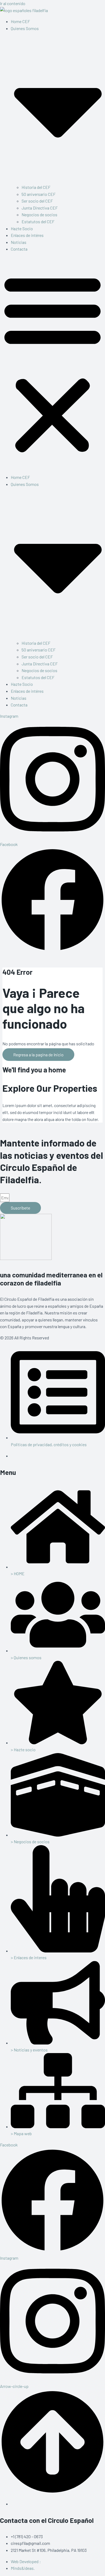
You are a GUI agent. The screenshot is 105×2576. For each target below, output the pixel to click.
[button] (52, 363)
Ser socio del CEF (37, 201)
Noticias (19, 242)
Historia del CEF (36, 187)
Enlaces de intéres (27, 235)
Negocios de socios (39, 215)
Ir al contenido (13, 3)
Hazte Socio (22, 228)
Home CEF (20, 21)
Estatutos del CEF (38, 221)
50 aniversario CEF (38, 194)
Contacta (19, 249)
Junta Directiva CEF (40, 208)
